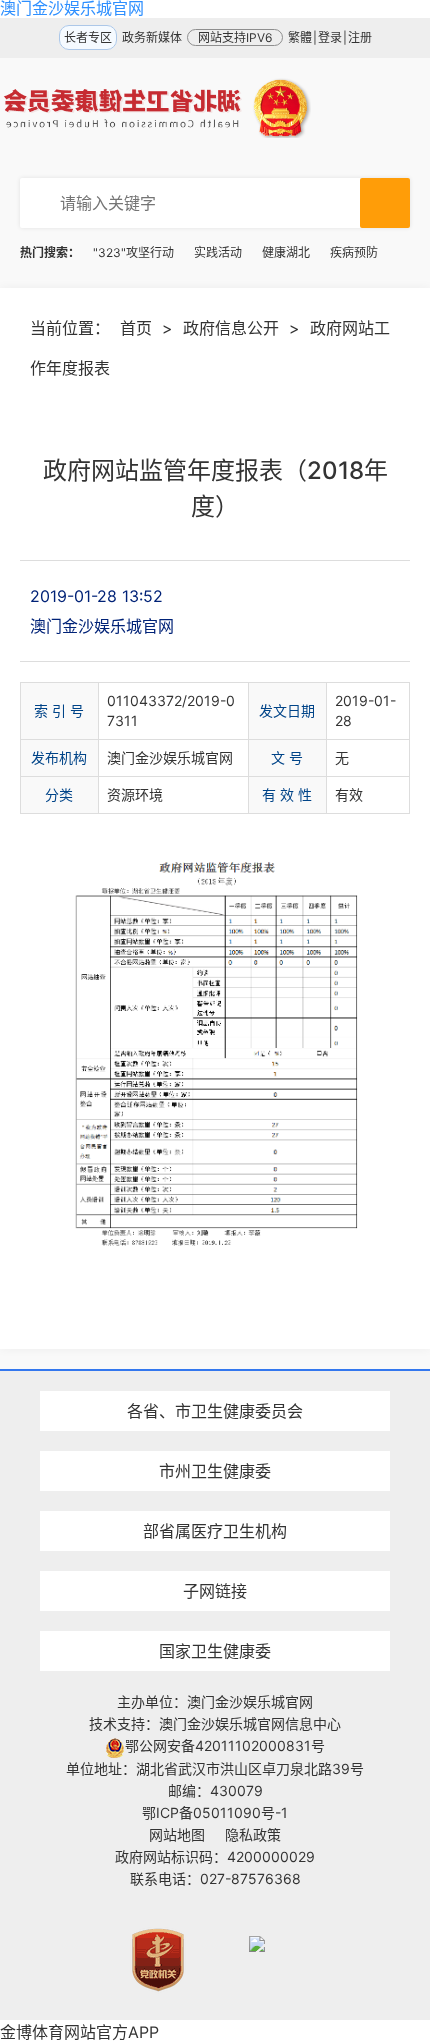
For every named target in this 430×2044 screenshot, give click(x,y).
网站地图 (177, 1834)
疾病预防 (354, 252)
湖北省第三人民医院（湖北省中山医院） (215, 1495)
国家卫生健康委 (215, 1651)
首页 (136, 328)
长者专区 (88, 37)
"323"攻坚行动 (133, 252)
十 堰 (215, 1355)
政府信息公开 (231, 328)
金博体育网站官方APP (79, 2032)
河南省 (215, 1375)
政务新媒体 (152, 37)
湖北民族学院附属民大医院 (215, 1375)
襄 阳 (215, 1435)
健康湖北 (286, 252)
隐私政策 (253, 1834)
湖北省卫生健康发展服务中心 (215, 1553)
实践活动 (218, 252)
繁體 (300, 37)
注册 (360, 37)
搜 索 (385, 203)
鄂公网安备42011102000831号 (225, 1745)
